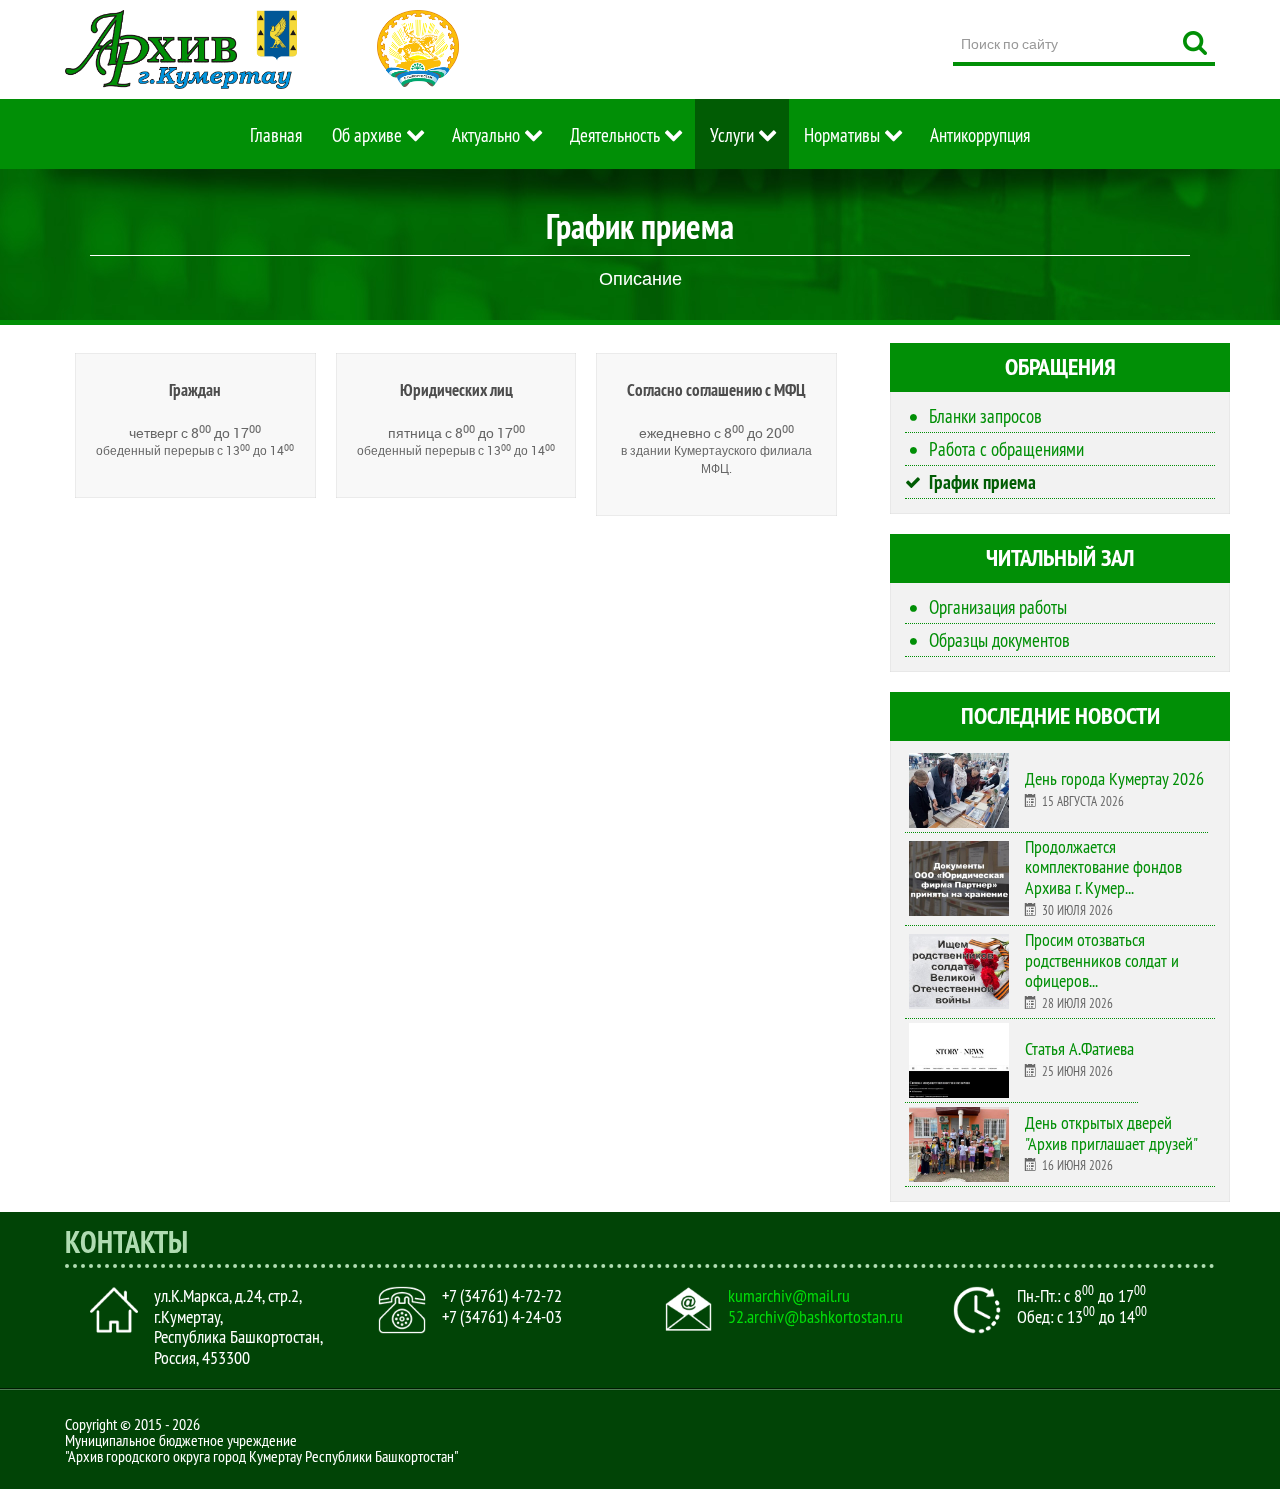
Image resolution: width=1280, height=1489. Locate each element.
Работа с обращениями (1006, 449)
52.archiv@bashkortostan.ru (815, 1317)
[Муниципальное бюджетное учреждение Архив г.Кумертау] (181, 49)
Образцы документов (999, 640)
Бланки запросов (985, 416)
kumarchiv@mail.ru (789, 1296)
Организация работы (998, 607)
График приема (982, 482)
